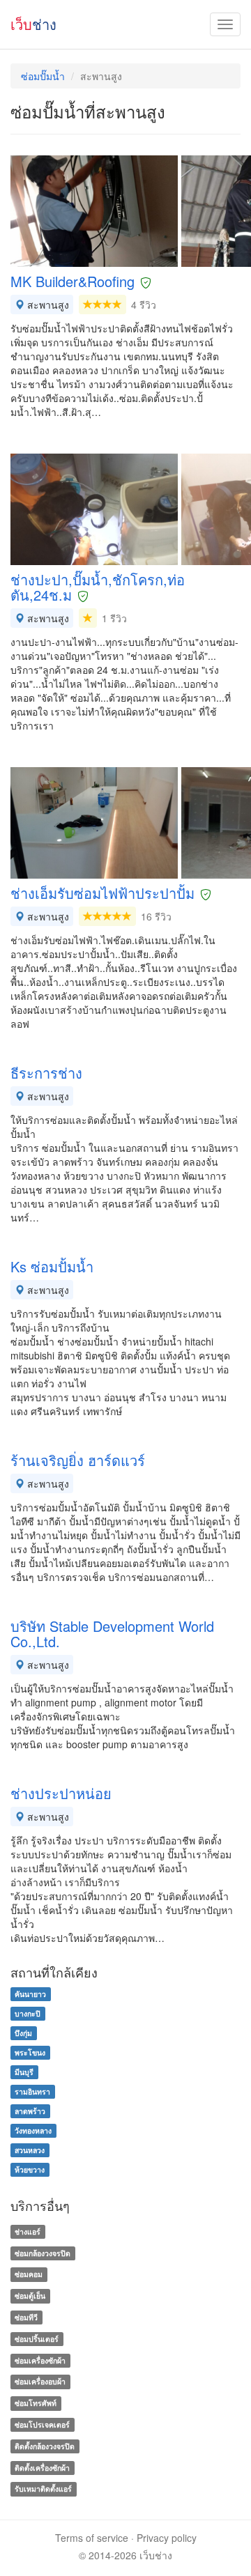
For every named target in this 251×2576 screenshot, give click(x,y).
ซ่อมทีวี (26, 2317)
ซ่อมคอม (29, 2275)
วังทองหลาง (33, 2130)
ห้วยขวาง (30, 2169)
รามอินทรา (32, 2091)
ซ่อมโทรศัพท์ (36, 2403)
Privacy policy (167, 2538)
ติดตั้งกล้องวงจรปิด (45, 2446)
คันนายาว (30, 1994)
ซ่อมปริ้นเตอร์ (37, 2339)
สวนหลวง (30, 2150)
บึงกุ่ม (23, 2033)
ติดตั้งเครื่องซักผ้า (42, 2468)
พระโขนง (30, 2052)
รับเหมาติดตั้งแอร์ (43, 2489)
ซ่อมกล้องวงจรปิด (43, 2253)
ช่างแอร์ (28, 2231)
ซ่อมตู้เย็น (30, 2296)
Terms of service (92, 2538)
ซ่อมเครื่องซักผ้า (40, 2360)
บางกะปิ (28, 2013)
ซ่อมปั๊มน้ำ (43, 76)
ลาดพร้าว (30, 2111)
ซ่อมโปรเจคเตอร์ (42, 2424)
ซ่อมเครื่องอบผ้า (40, 2382)
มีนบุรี (24, 2072)
